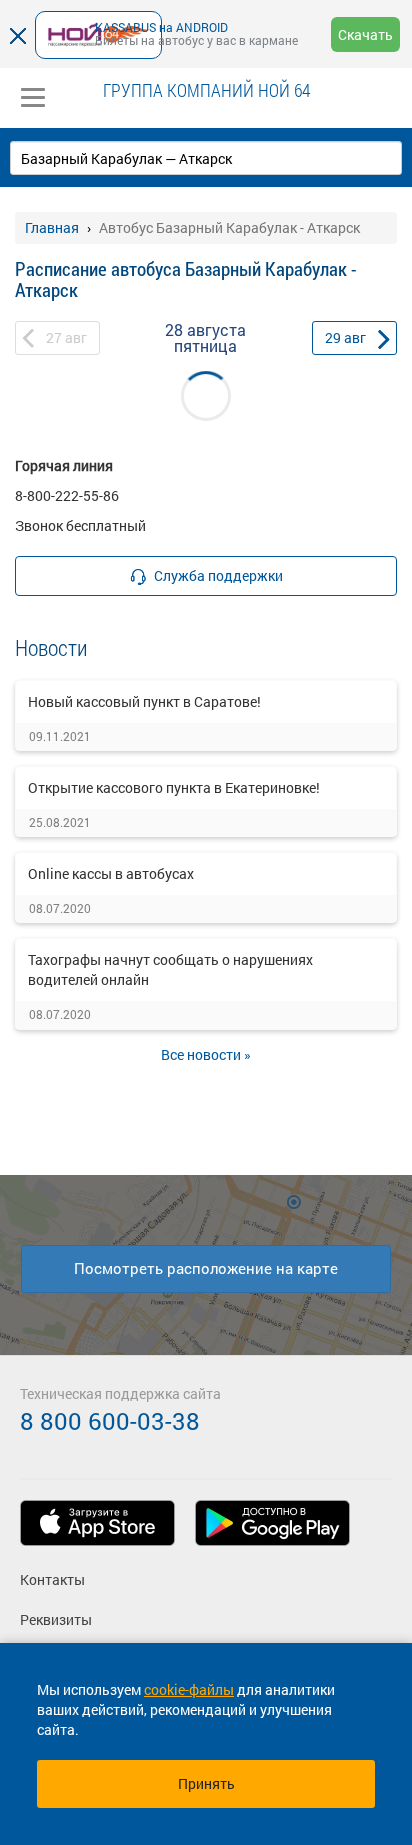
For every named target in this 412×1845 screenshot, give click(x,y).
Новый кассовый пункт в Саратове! (144, 701)
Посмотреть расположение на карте (206, 1268)
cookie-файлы (189, 1689)
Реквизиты (56, 1619)
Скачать (365, 34)
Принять (206, 1783)
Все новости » (206, 1054)
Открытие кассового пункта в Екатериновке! (174, 787)
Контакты (52, 1579)
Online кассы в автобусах (111, 873)
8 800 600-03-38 (110, 1421)
